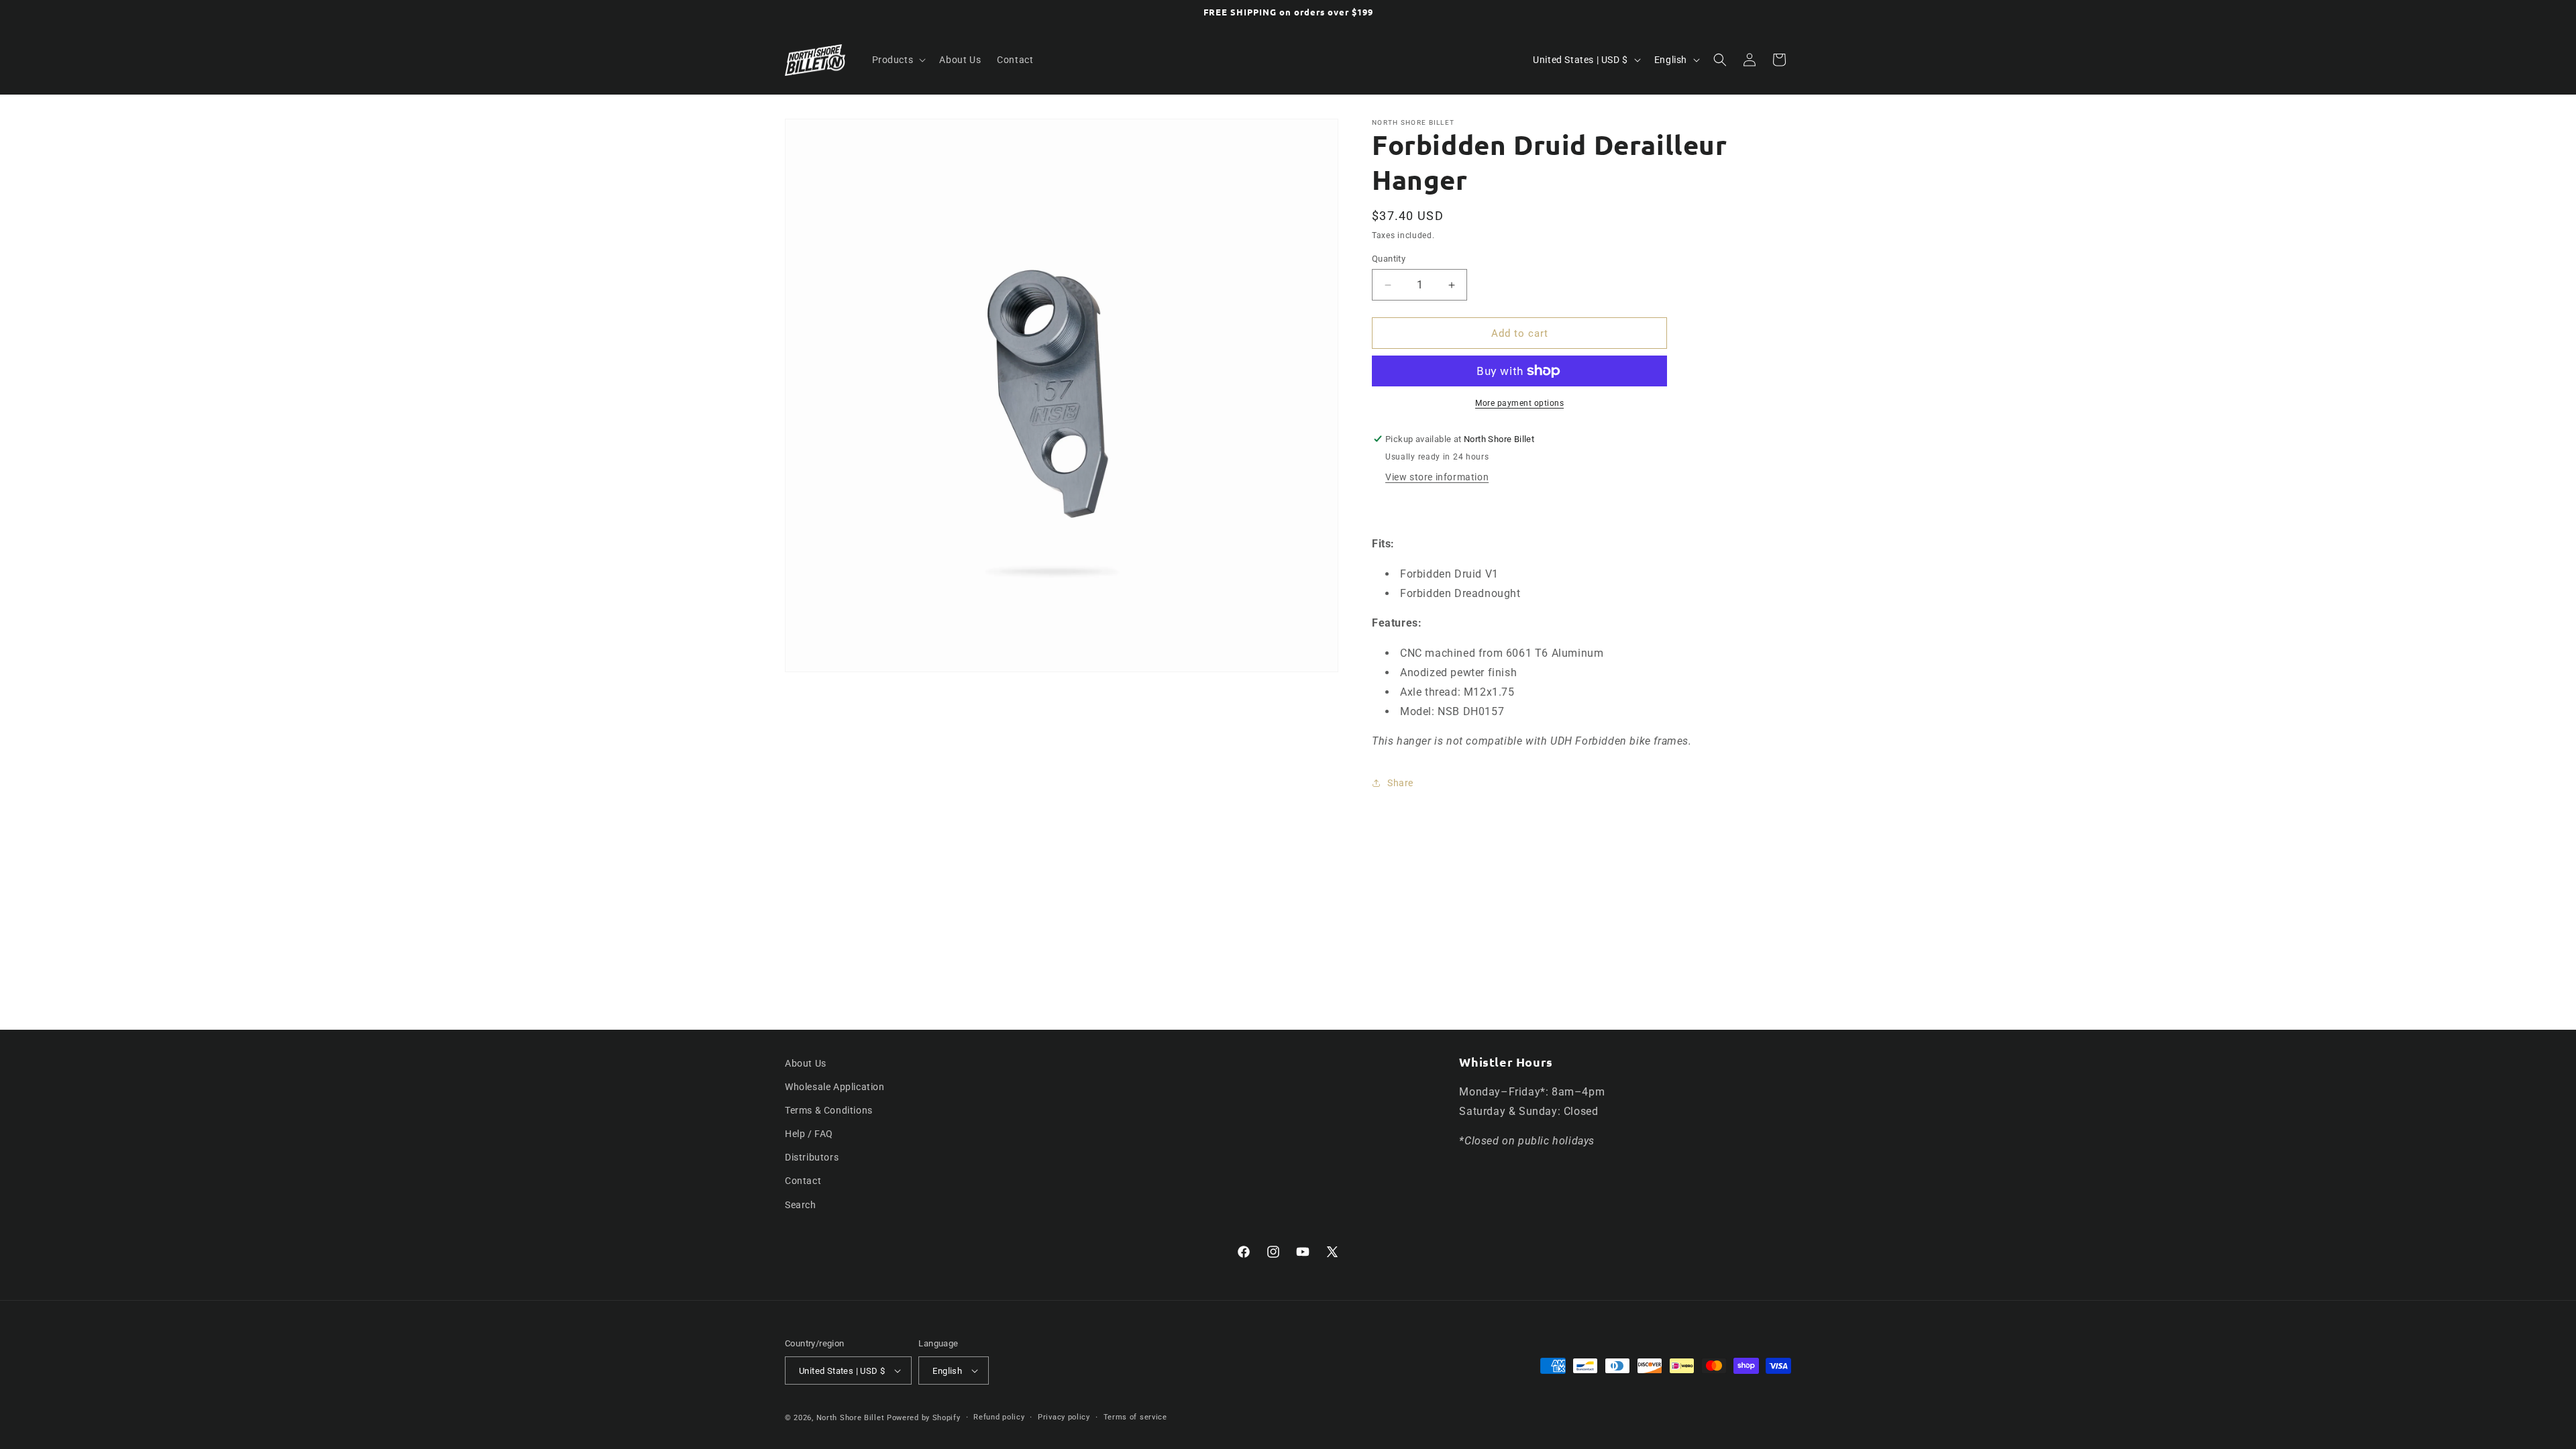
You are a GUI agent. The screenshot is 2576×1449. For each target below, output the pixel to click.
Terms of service (1135, 1417)
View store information (1437, 477)
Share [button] (1400, 783)
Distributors (812, 1157)
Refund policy (999, 1417)
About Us (806, 1063)
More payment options (1519, 403)
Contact (803, 1181)
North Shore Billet (851, 1418)
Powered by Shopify (924, 1418)
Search (801, 1205)
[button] (898, 60)
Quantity (1389, 259)
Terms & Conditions (829, 1110)
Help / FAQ (809, 1134)
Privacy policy (1064, 1417)
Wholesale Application (835, 1087)
